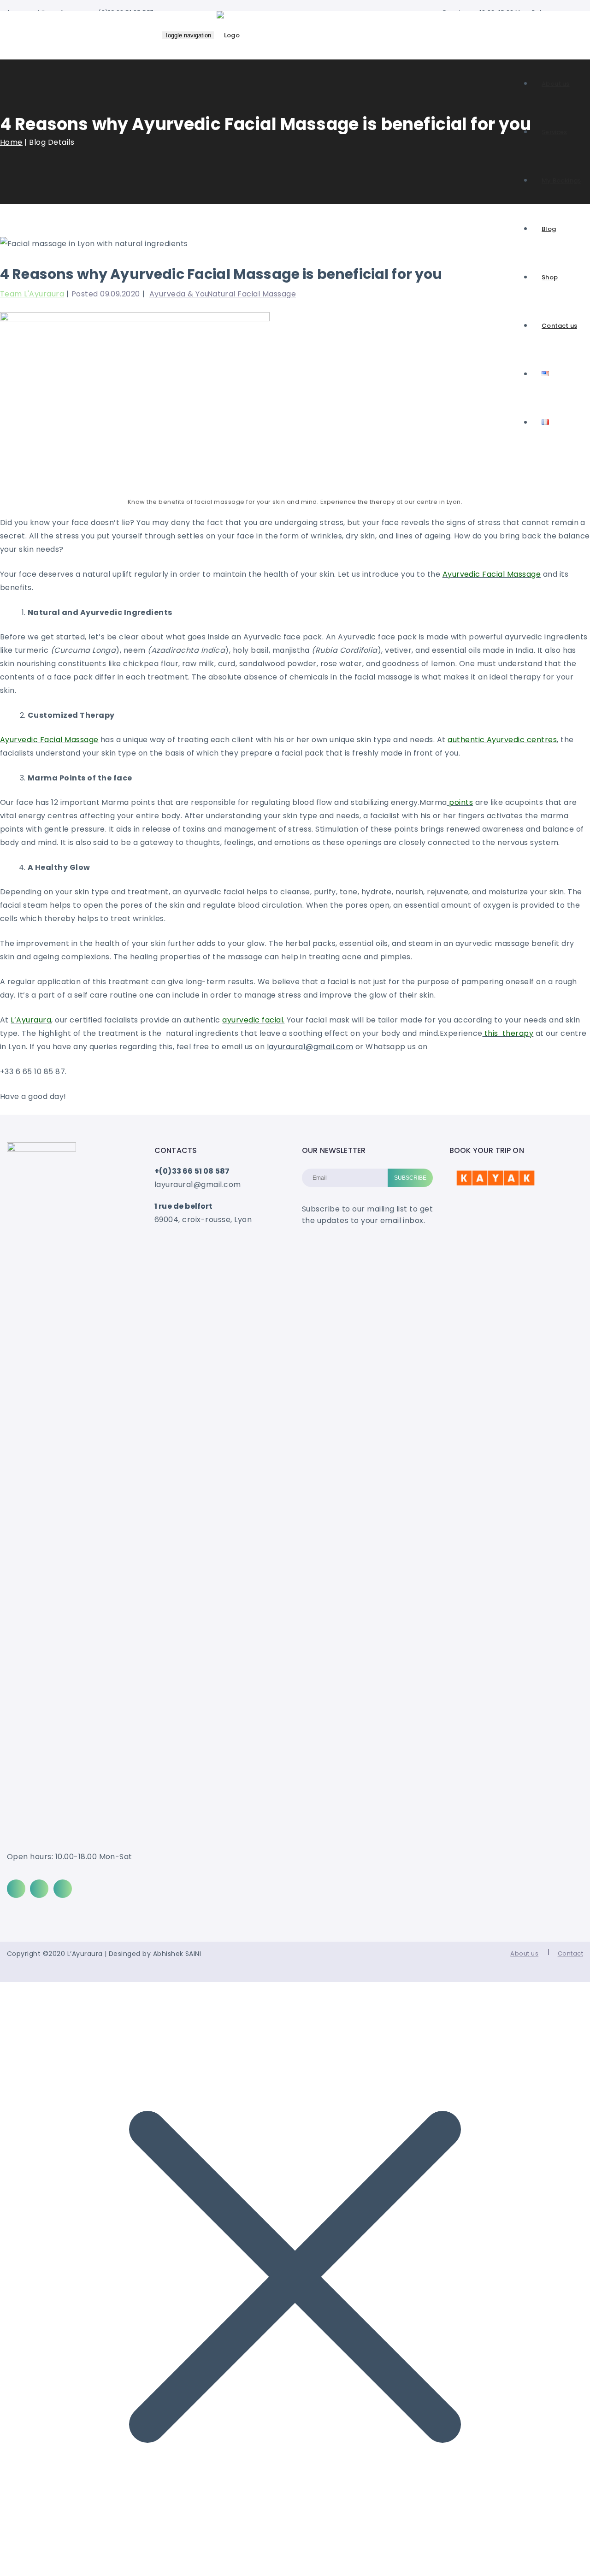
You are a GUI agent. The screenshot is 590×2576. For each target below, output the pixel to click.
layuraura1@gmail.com (310, 1047)
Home (11, 142)
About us (555, 84)
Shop (550, 277)
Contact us (559, 326)
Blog (549, 229)
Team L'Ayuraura (32, 294)
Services (554, 132)
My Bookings (561, 180)
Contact (570, 1953)
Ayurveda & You (179, 294)
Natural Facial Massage (252, 294)
